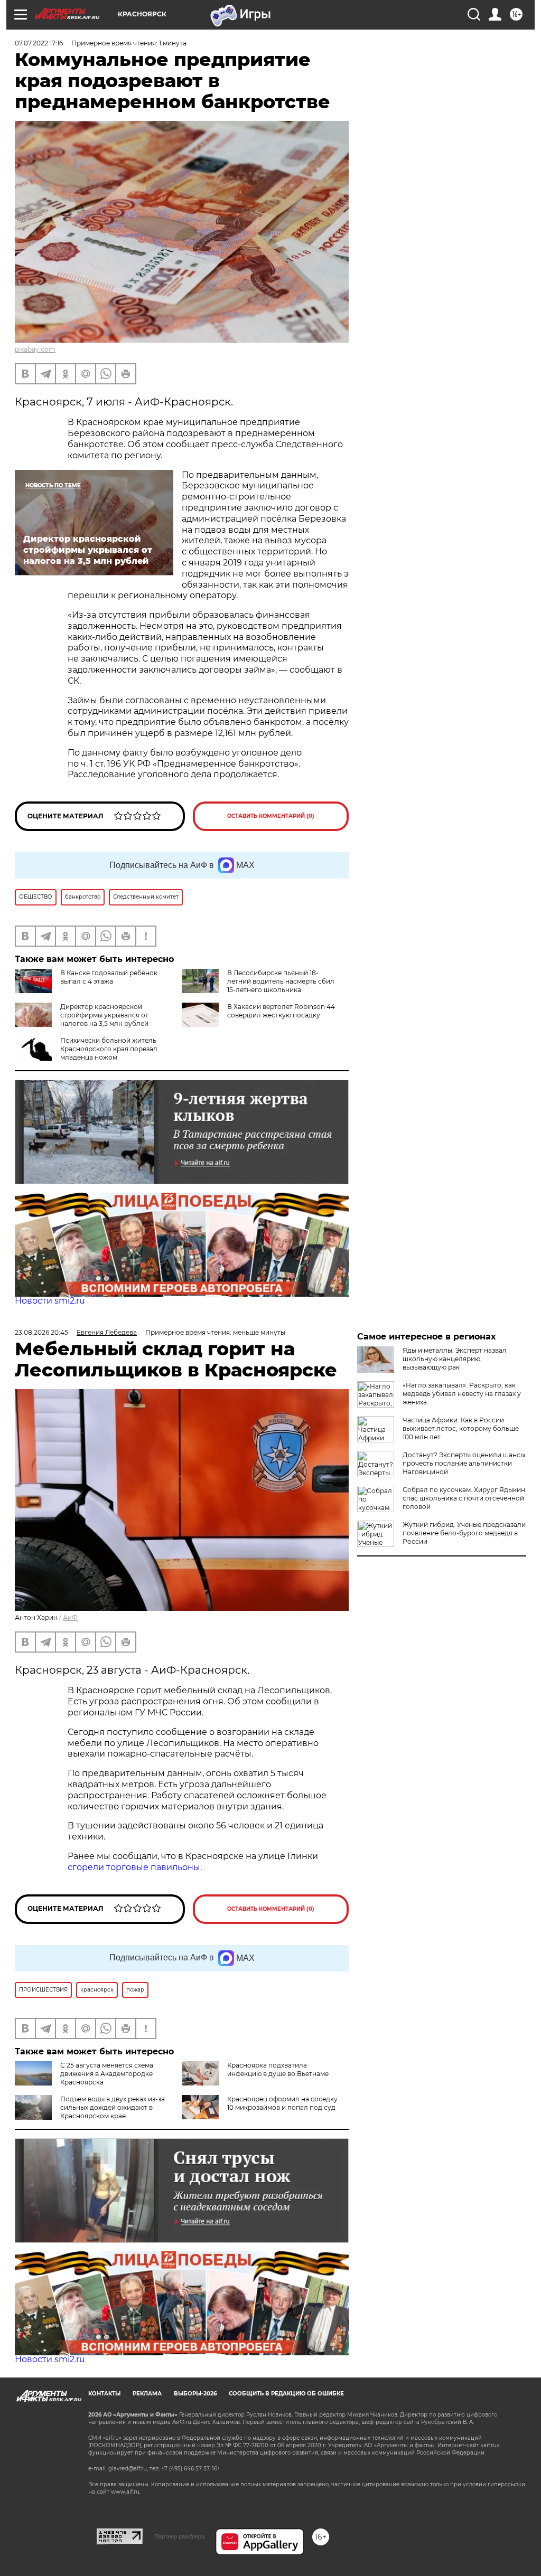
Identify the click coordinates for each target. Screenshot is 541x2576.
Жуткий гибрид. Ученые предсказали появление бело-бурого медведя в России (464, 1533)
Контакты (104, 2394)
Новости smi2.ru (50, 1301)
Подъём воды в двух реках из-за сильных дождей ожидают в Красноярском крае (113, 2107)
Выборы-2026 (195, 2394)
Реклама (147, 2394)
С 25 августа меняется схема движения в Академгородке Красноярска (107, 2074)
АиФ (70, 1617)
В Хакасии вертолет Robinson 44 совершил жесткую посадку (281, 1011)
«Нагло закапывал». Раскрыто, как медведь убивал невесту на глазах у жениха (462, 1394)
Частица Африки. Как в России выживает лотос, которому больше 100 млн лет (461, 1428)
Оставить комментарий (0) (271, 816)
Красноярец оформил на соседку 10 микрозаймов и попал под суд (282, 2103)
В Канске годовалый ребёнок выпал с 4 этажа (109, 977)
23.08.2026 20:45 (41, 1332)
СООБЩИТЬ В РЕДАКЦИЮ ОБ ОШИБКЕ (286, 2394)
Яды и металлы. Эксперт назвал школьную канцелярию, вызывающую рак (455, 1359)
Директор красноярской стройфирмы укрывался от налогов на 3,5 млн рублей (104, 1015)
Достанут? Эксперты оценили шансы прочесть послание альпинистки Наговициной (464, 1463)
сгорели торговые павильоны (134, 1867)
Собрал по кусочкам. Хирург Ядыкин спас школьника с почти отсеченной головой (464, 1498)
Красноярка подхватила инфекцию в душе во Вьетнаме (278, 2069)
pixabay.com (35, 349)
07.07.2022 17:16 (39, 43)
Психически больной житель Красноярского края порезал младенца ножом (109, 1049)
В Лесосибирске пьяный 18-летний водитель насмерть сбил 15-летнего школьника (281, 981)
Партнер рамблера (179, 2536)
